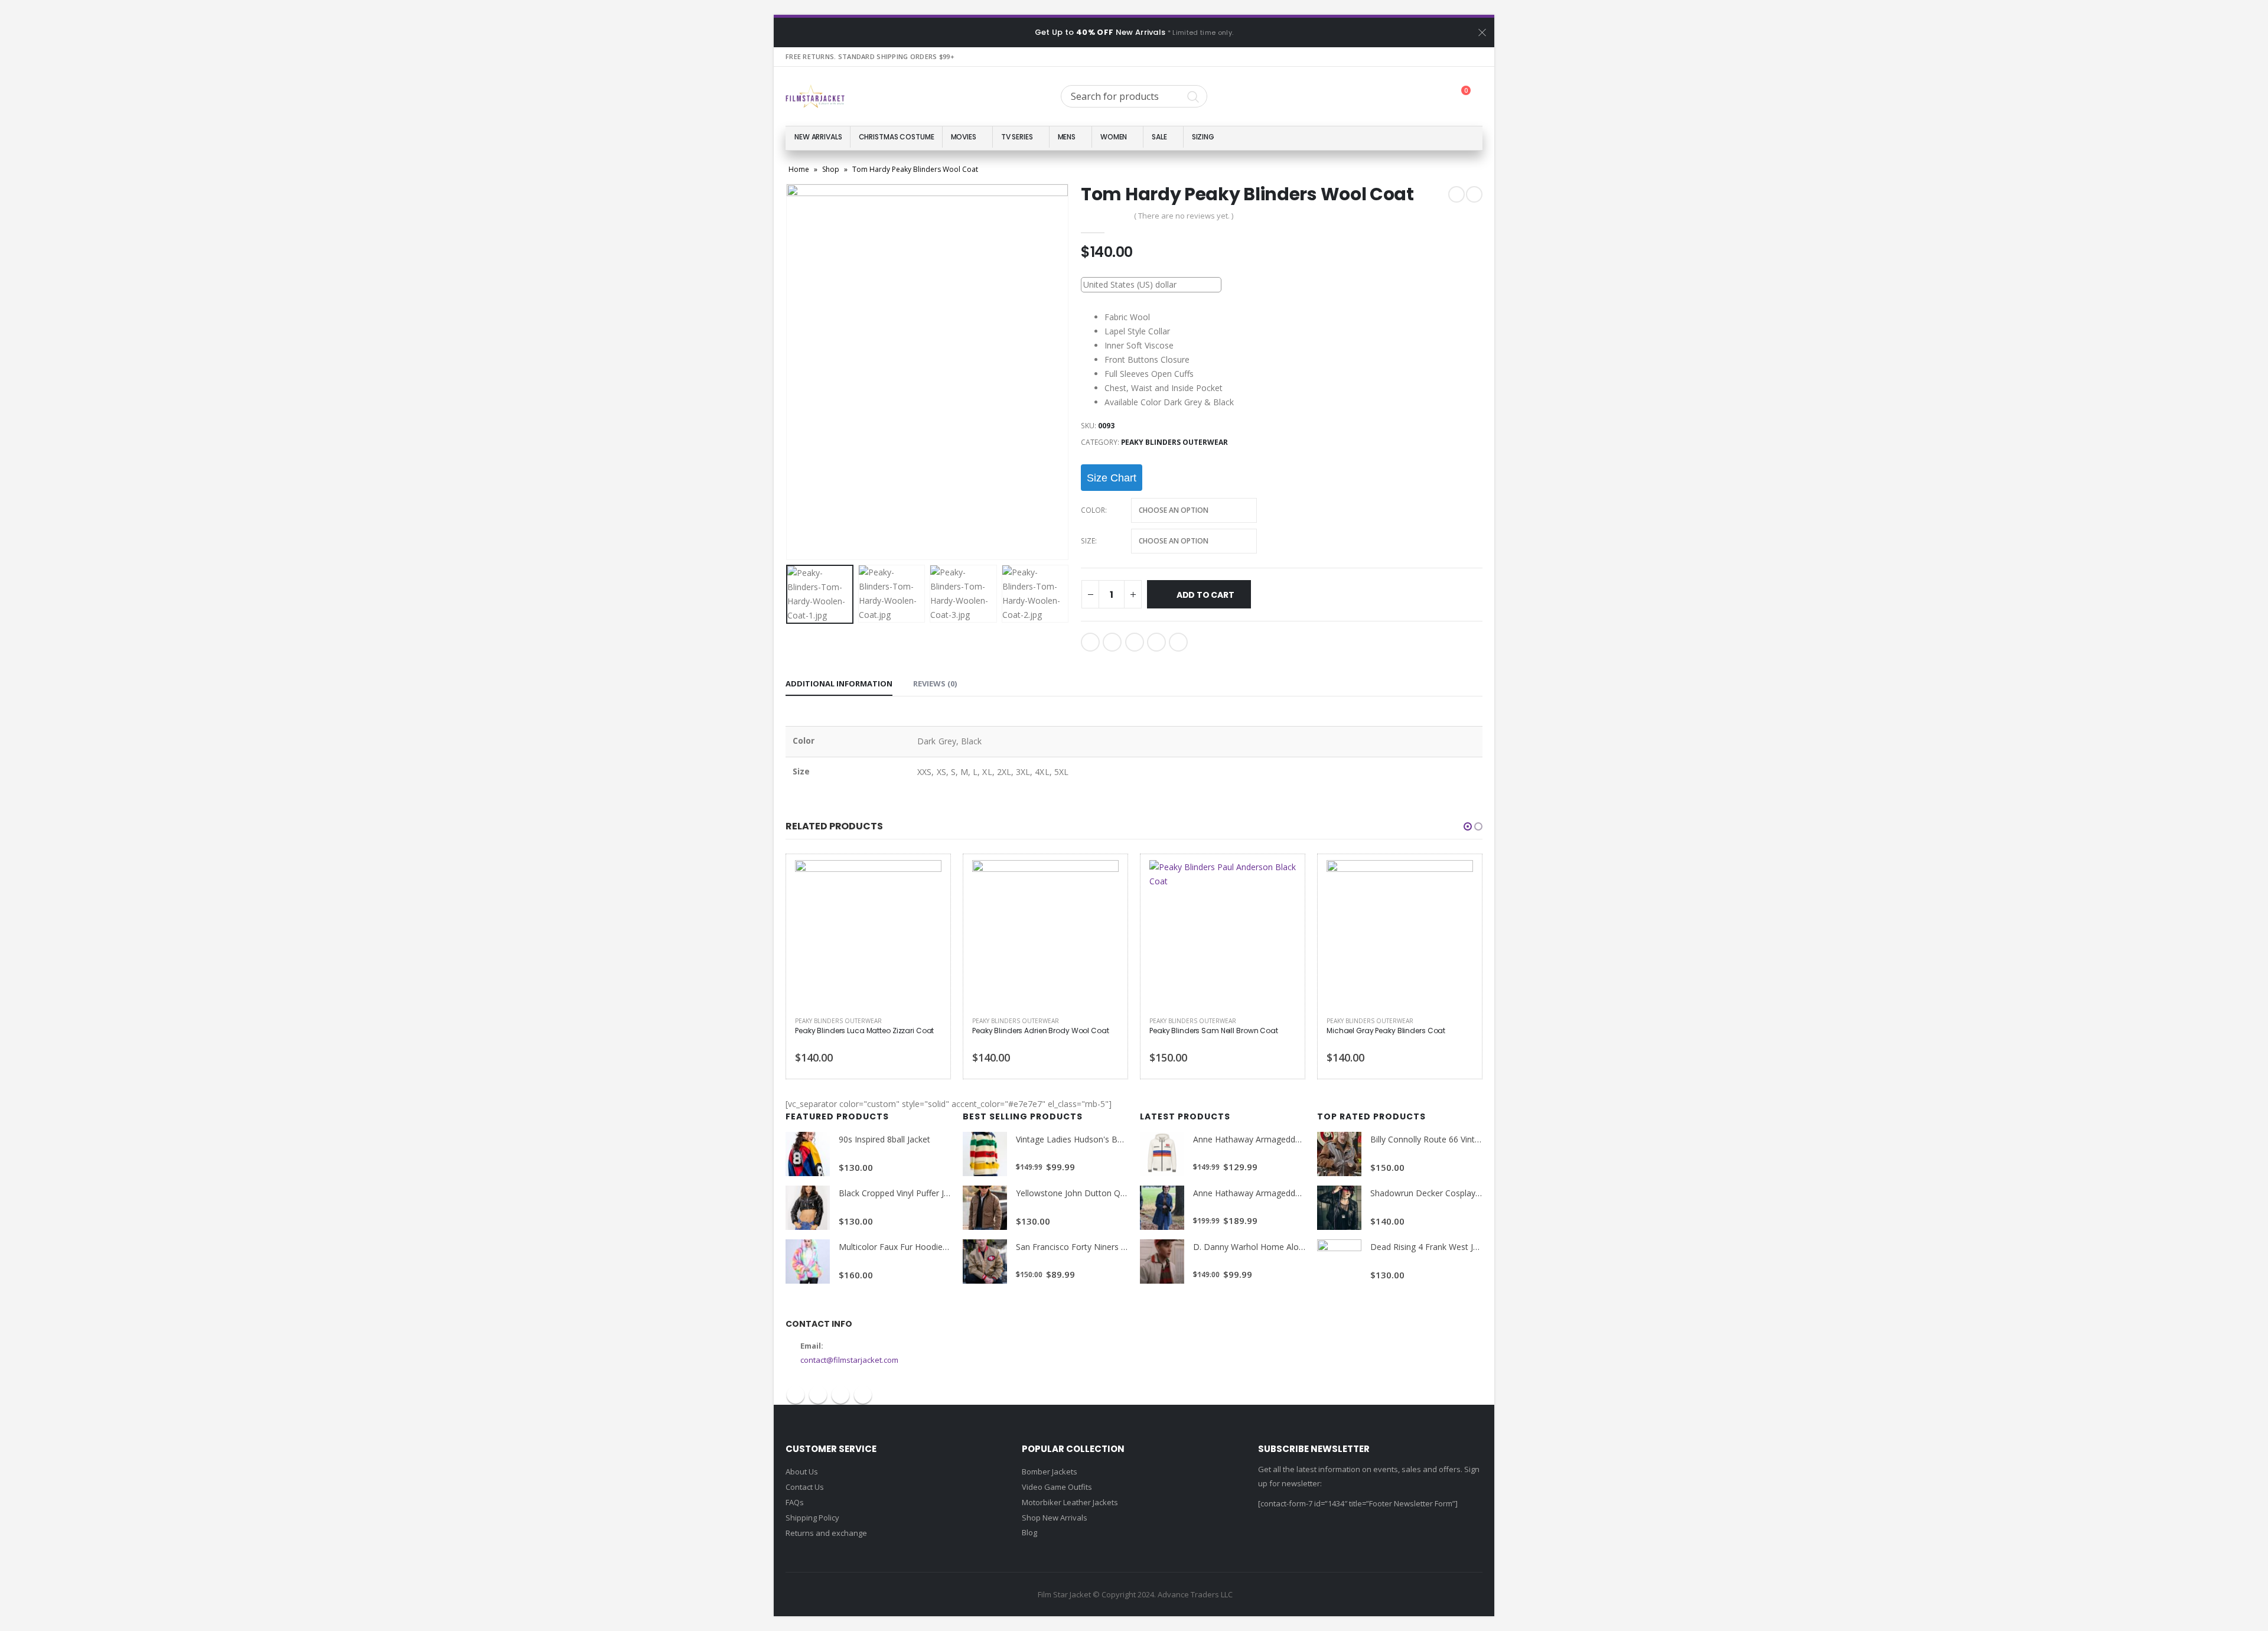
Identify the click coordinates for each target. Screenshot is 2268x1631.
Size (1088, 541)
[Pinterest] (1452, 57)
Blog (1029, 1532)
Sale (1159, 137)
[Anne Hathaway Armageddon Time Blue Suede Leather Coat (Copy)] (1162, 1154)
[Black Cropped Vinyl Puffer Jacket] (808, 1208)
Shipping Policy (812, 1518)
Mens (1067, 137)
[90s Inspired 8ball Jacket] (808, 1154)
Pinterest (840, 1395)
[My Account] (1403, 97)
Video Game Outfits (1057, 1487)
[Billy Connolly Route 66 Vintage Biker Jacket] (1339, 1154)
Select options (922, 880)
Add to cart (1205, 595)
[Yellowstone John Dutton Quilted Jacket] (985, 1208)
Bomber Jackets (1050, 1472)
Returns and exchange (826, 1533)
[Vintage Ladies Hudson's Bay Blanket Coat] (985, 1154)
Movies (964, 137)
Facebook (1090, 642)
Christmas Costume (897, 137)
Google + (1156, 642)
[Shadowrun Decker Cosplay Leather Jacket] (1339, 1208)
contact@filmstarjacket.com (849, 1360)
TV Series (1017, 137)
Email (1178, 642)
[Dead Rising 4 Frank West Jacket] (1339, 1261)
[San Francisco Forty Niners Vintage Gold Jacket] (985, 1261)
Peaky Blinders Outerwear (1174, 442)
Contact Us (805, 1487)
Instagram (863, 1395)
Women (1114, 137)
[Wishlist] (1432, 97)
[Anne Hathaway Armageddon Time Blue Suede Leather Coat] (1162, 1208)
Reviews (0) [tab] (935, 683)
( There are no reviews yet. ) (1184, 216)
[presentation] (788, 372)
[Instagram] (1473, 57)
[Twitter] (1431, 57)
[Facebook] (1410, 57)
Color (1093, 510)
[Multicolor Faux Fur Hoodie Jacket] (808, 1261)
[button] (1468, 826)
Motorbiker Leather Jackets (1070, 1502)
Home (799, 169)
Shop (831, 169)
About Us (802, 1472)
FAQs (795, 1502)
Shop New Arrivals (1055, 1518)
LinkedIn (1135, 642)
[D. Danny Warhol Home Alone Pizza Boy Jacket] (1162, 1261)
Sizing (1203, 137)
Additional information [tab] (839, 683)
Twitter (1112, 642)
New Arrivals (818, 137)
